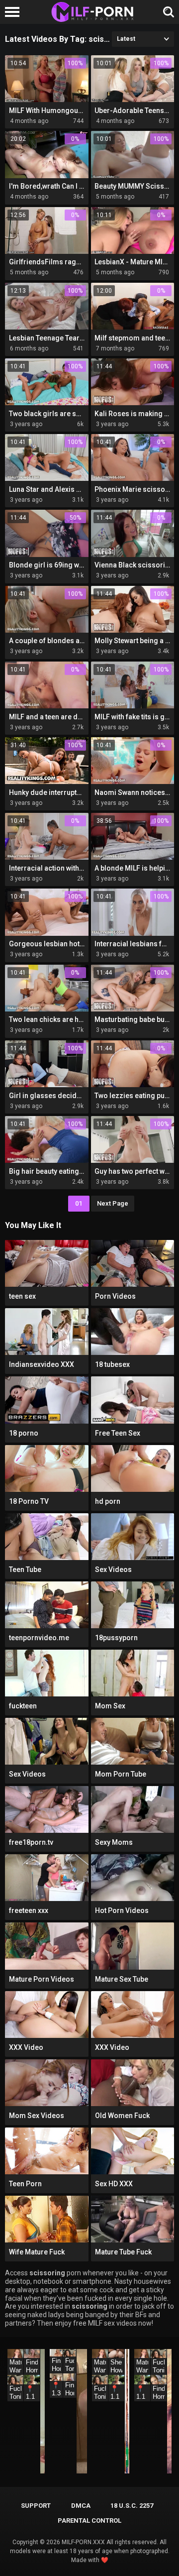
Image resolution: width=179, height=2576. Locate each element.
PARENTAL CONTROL (89, 2520)
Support (36, 2506)
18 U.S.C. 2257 (132, 2506)
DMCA (81, 2506)
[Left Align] (15, 12)
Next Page (113, 1203)
